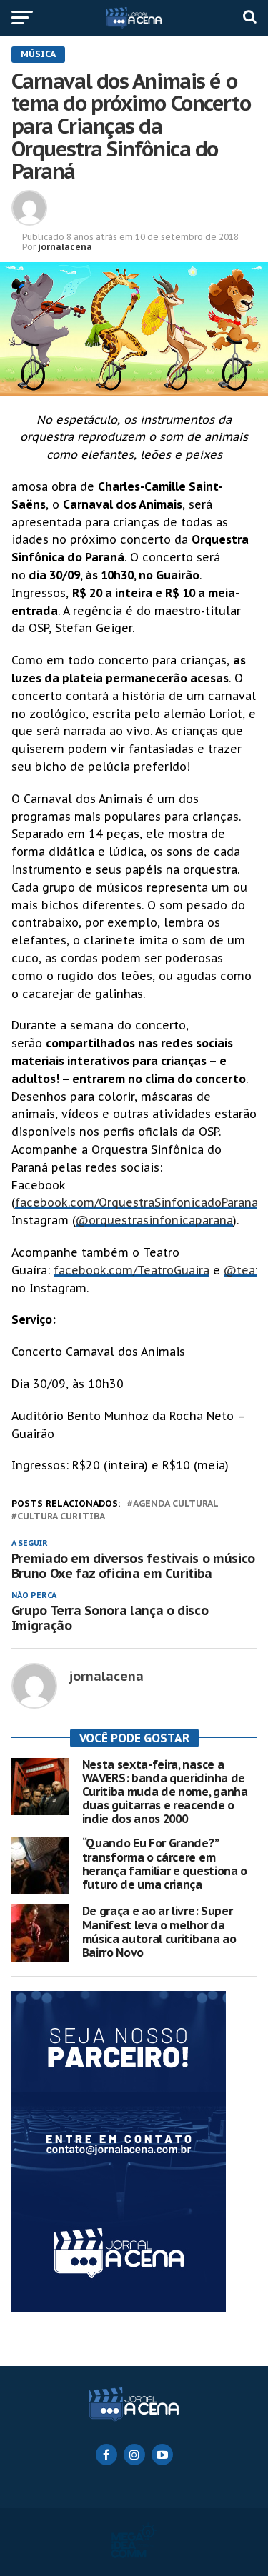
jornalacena (65, 247)
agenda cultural (176, 1504)
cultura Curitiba (61, 1517)
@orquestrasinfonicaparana (154, 1220)
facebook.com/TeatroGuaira (131, 1270)
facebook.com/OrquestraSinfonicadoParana (137, 1202)
